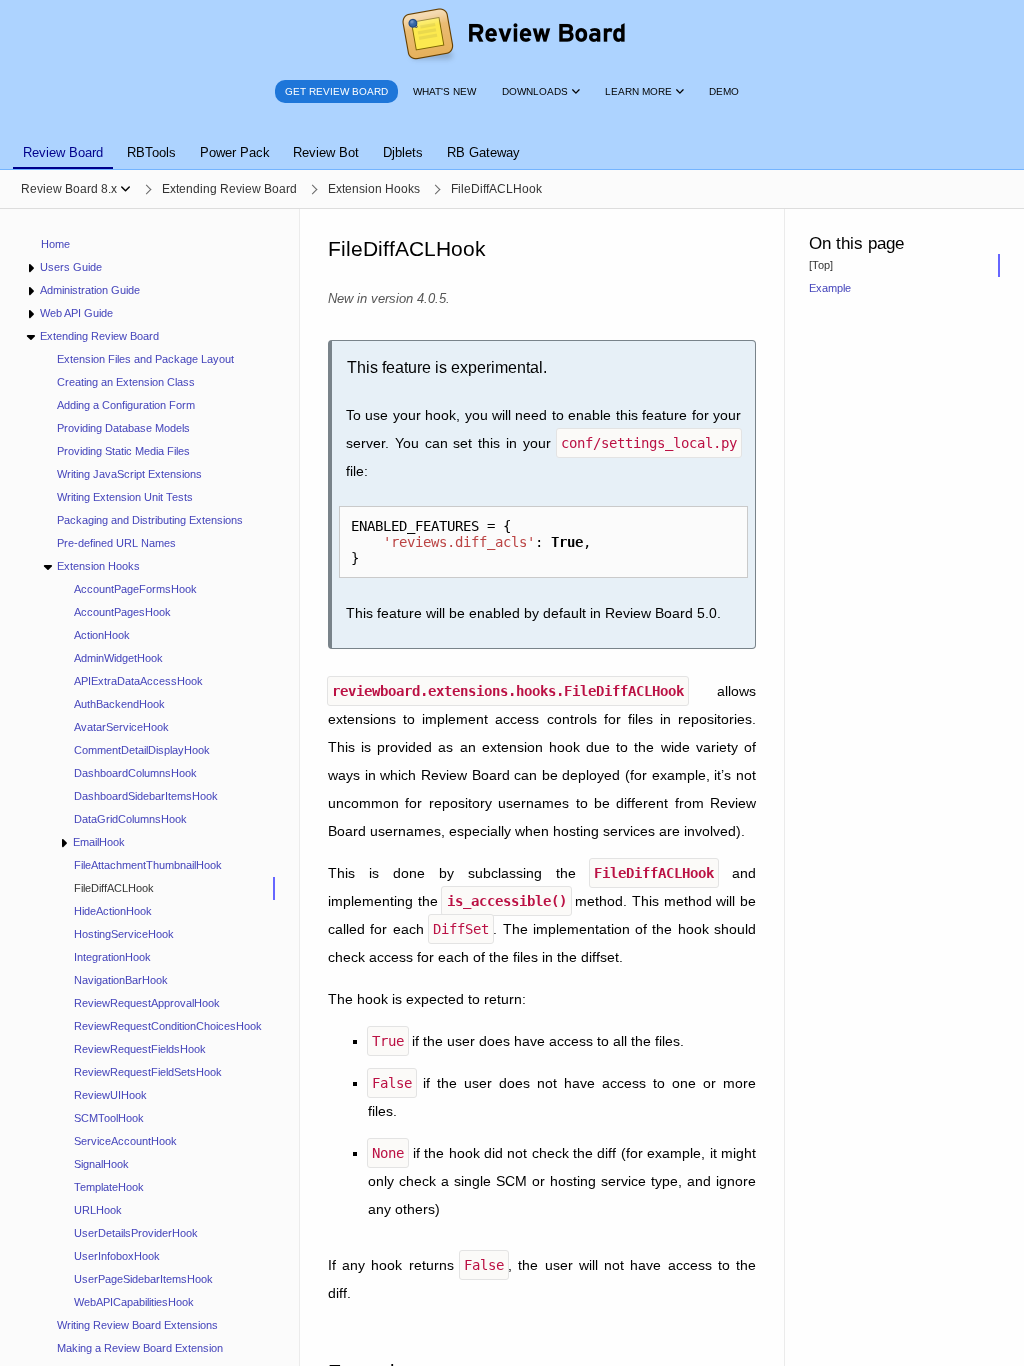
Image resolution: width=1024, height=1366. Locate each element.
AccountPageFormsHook (135, 589)
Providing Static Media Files (123, 451)
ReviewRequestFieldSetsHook (148, 1072)
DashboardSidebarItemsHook (146, 796)
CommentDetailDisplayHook (142, 750)
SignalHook (101, 1164)
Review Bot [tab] (326, 152)
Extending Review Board (99, 336)
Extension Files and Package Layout (145, 359)
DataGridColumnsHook (130, 819)
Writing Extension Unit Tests (125, 497)
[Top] (821, 265)
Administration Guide (90, 290)
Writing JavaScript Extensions (129, 474)
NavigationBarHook (121, 980)
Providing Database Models (123, 428)
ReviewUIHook (110, 1095)
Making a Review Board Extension (140, 1348)
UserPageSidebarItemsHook (143, 1279)
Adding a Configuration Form (126, 405)
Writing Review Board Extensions (137, 1325)
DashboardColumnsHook (135, 773)
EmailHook (99, 842)
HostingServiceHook (124, 934)
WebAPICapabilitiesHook (134, 1302)
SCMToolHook (109, 1118)
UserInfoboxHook (117, 1256)
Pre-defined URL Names (116, 543)
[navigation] (150, 787)
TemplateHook (109, 1187)
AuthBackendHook (119, 704)
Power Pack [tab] (235, 152)
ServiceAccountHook (125, 1141)
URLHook (98, 1210)
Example (830, 288)
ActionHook (102, 635)
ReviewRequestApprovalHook (147, 1003)
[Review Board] (512, 35)
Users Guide (71, 267)
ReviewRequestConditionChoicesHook (168, 1026)
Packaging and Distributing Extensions (150, 520)
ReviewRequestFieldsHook (140, 1049)
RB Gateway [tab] (483, 152)
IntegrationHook (112, 957)
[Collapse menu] (30, 336)
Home (55, 244)
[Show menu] (125, 189)
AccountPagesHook (122, 612)
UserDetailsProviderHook (136, 1233)
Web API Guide (76, 313)
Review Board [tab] (63, 152)
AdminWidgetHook (118, 658)
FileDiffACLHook (114, 888)
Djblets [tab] (403, 152)
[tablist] (512, 141)
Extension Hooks (98, 566)
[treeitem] (166, 888)
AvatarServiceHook (121, 727)
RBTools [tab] (151, 152)
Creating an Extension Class (126, 382)
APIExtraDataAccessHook (138, 681)
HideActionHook (113, 911)
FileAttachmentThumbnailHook (148, 865)
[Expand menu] (30, 267)
